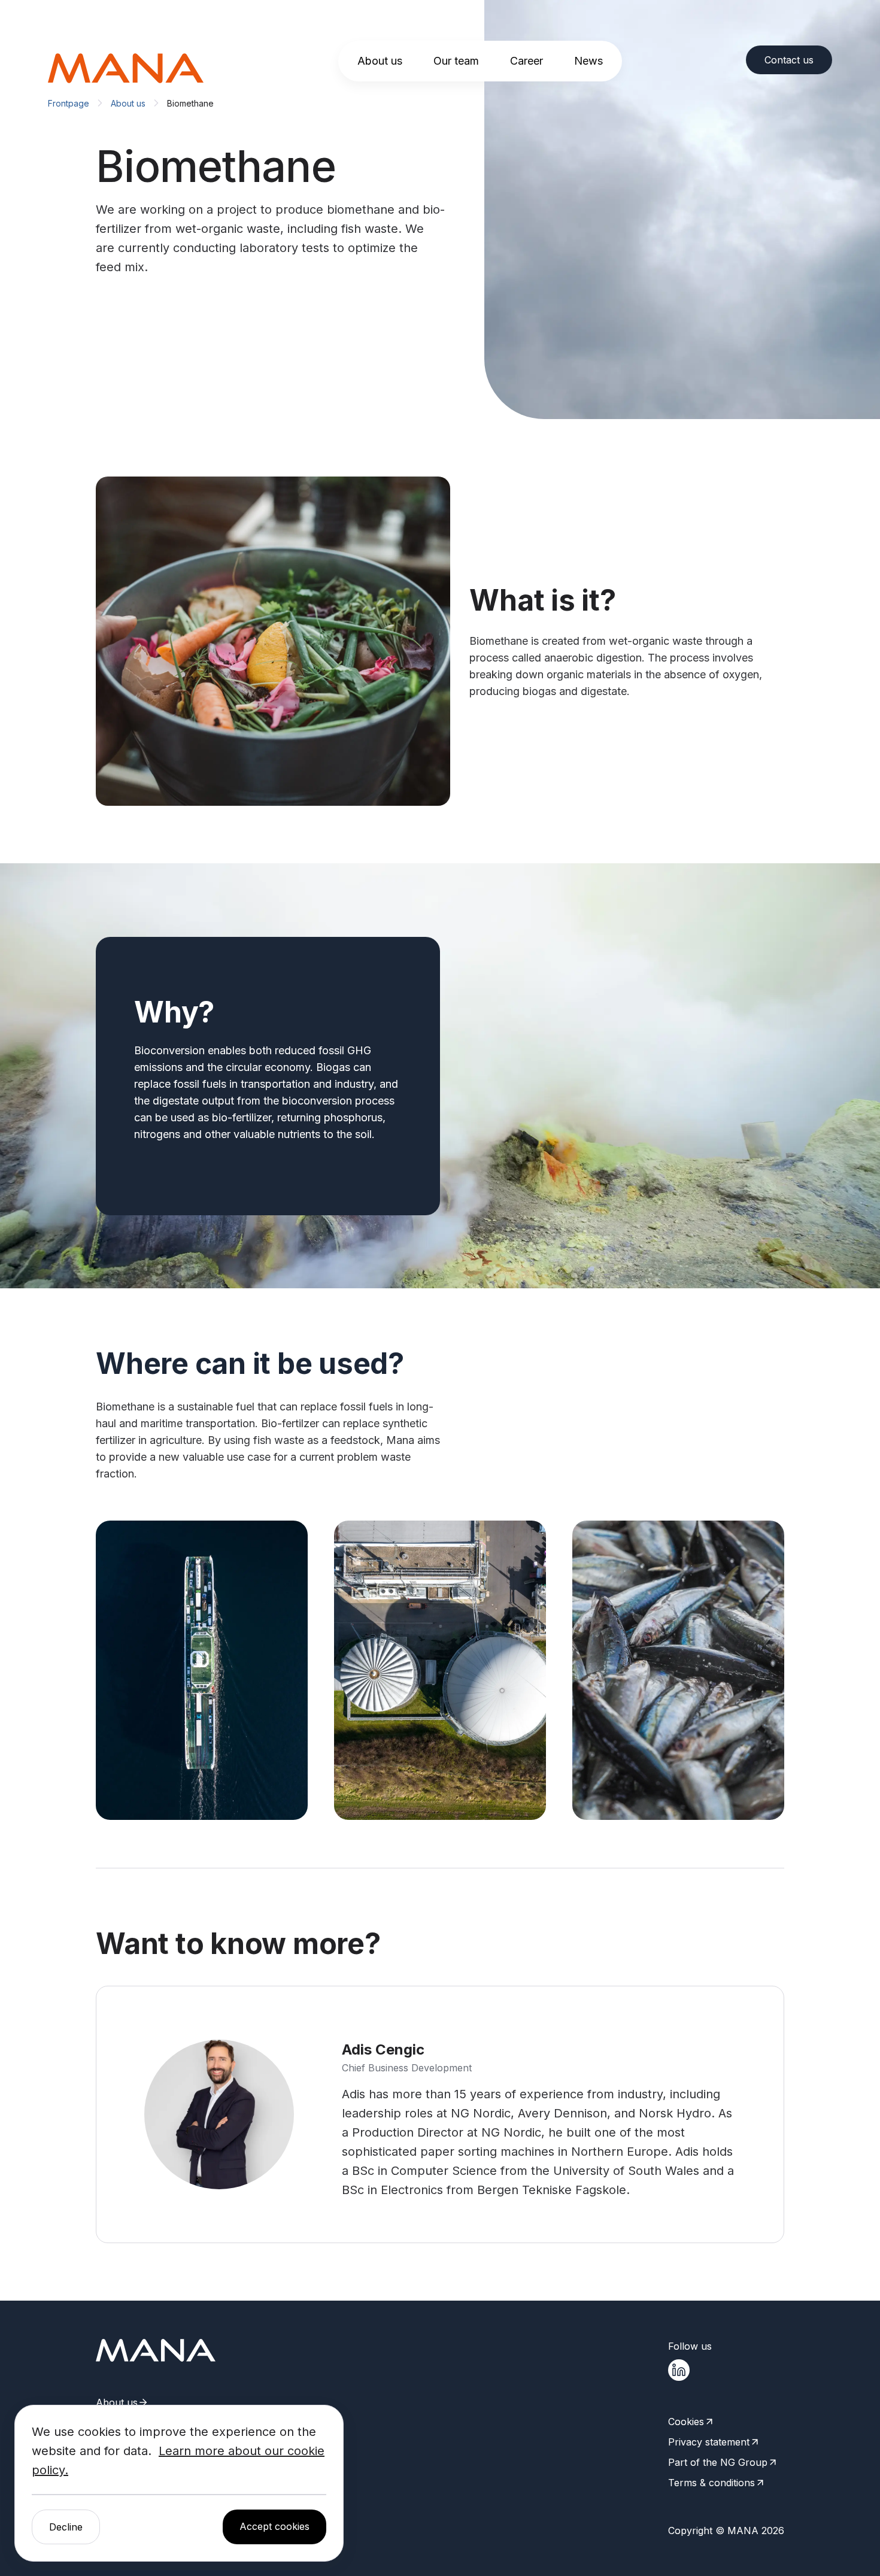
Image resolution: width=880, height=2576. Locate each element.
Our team (456, 61)
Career (527, 61)
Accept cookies (274, 2526)
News (588, 61)
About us (380, 61)
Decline (66, 2527)
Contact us (789, 60)
